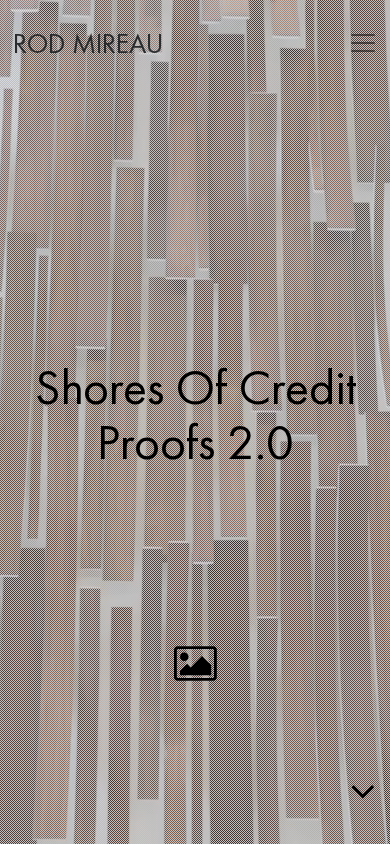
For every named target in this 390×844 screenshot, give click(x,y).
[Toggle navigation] (363, 43)
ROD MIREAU (88, 45)
